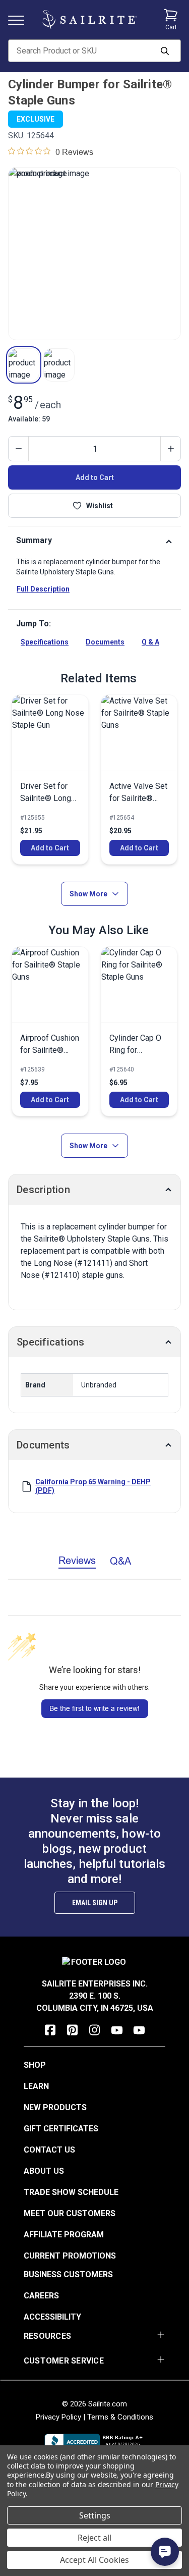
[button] (24, 365)
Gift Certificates (61, 2129)
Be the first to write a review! (94, 1708)
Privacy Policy (58, 2417)
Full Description (43, 589)
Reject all (94, 2538)
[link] (50, 780)
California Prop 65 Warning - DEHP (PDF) (93, 1486)
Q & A (150, 642)
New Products (55, 2107)
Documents (105, 642)
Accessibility (52, 2317)
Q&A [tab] (120, 1561)
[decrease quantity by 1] (19, 449)
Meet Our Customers (70, 2213)
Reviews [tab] (77, 1560)
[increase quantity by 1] (170, 449)
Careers (41, 2296)
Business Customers (68, 2274)
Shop (35, 2065)
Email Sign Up (95, 1903)
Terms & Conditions (120, 2417)
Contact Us (49, 2150)
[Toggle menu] (20, 19)
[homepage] (89, 20)
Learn (36, 2086)
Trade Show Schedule (71, 2192)
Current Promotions (70, 2256)
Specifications (45, 642)
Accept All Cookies (94, 2560)
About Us (44, 2171)
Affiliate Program (64, 2235)
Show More (88, 894)
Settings (95, 2515)
